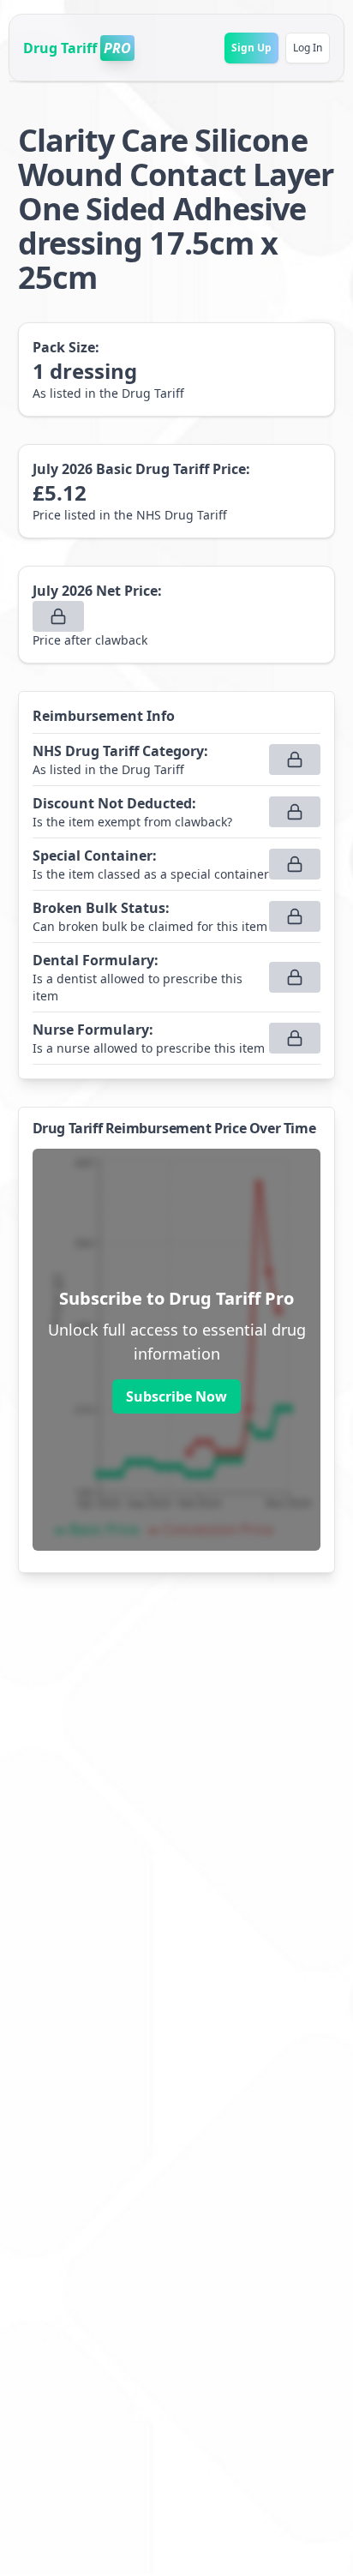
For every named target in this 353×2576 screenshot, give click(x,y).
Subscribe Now (176, 1396)
